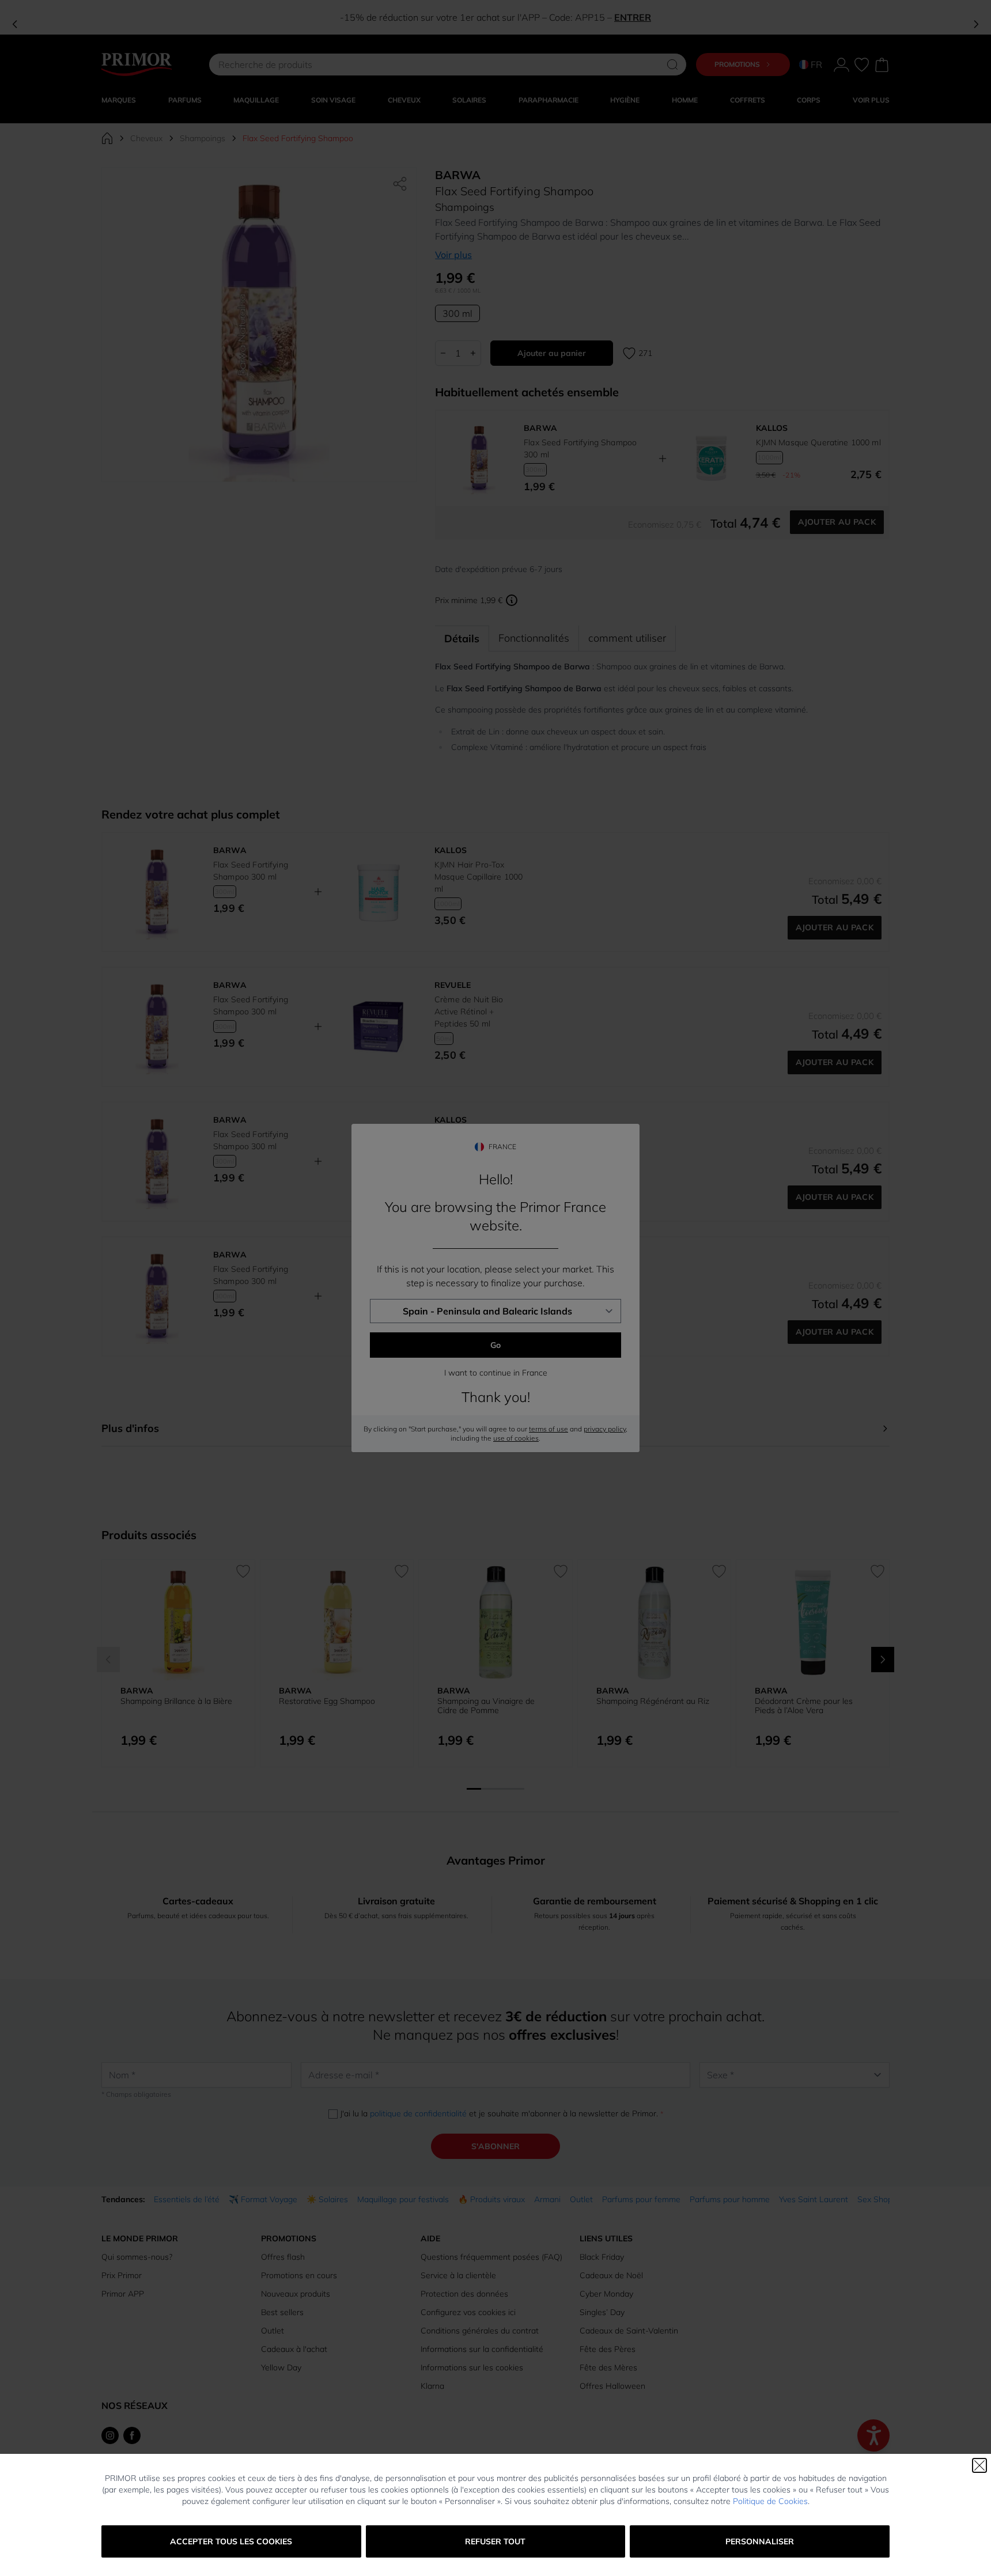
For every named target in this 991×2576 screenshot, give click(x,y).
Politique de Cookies (770, 2501)
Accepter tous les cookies (231, 2541)
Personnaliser (760, 2541)
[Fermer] (979, 2465)
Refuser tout (495, 2541)
